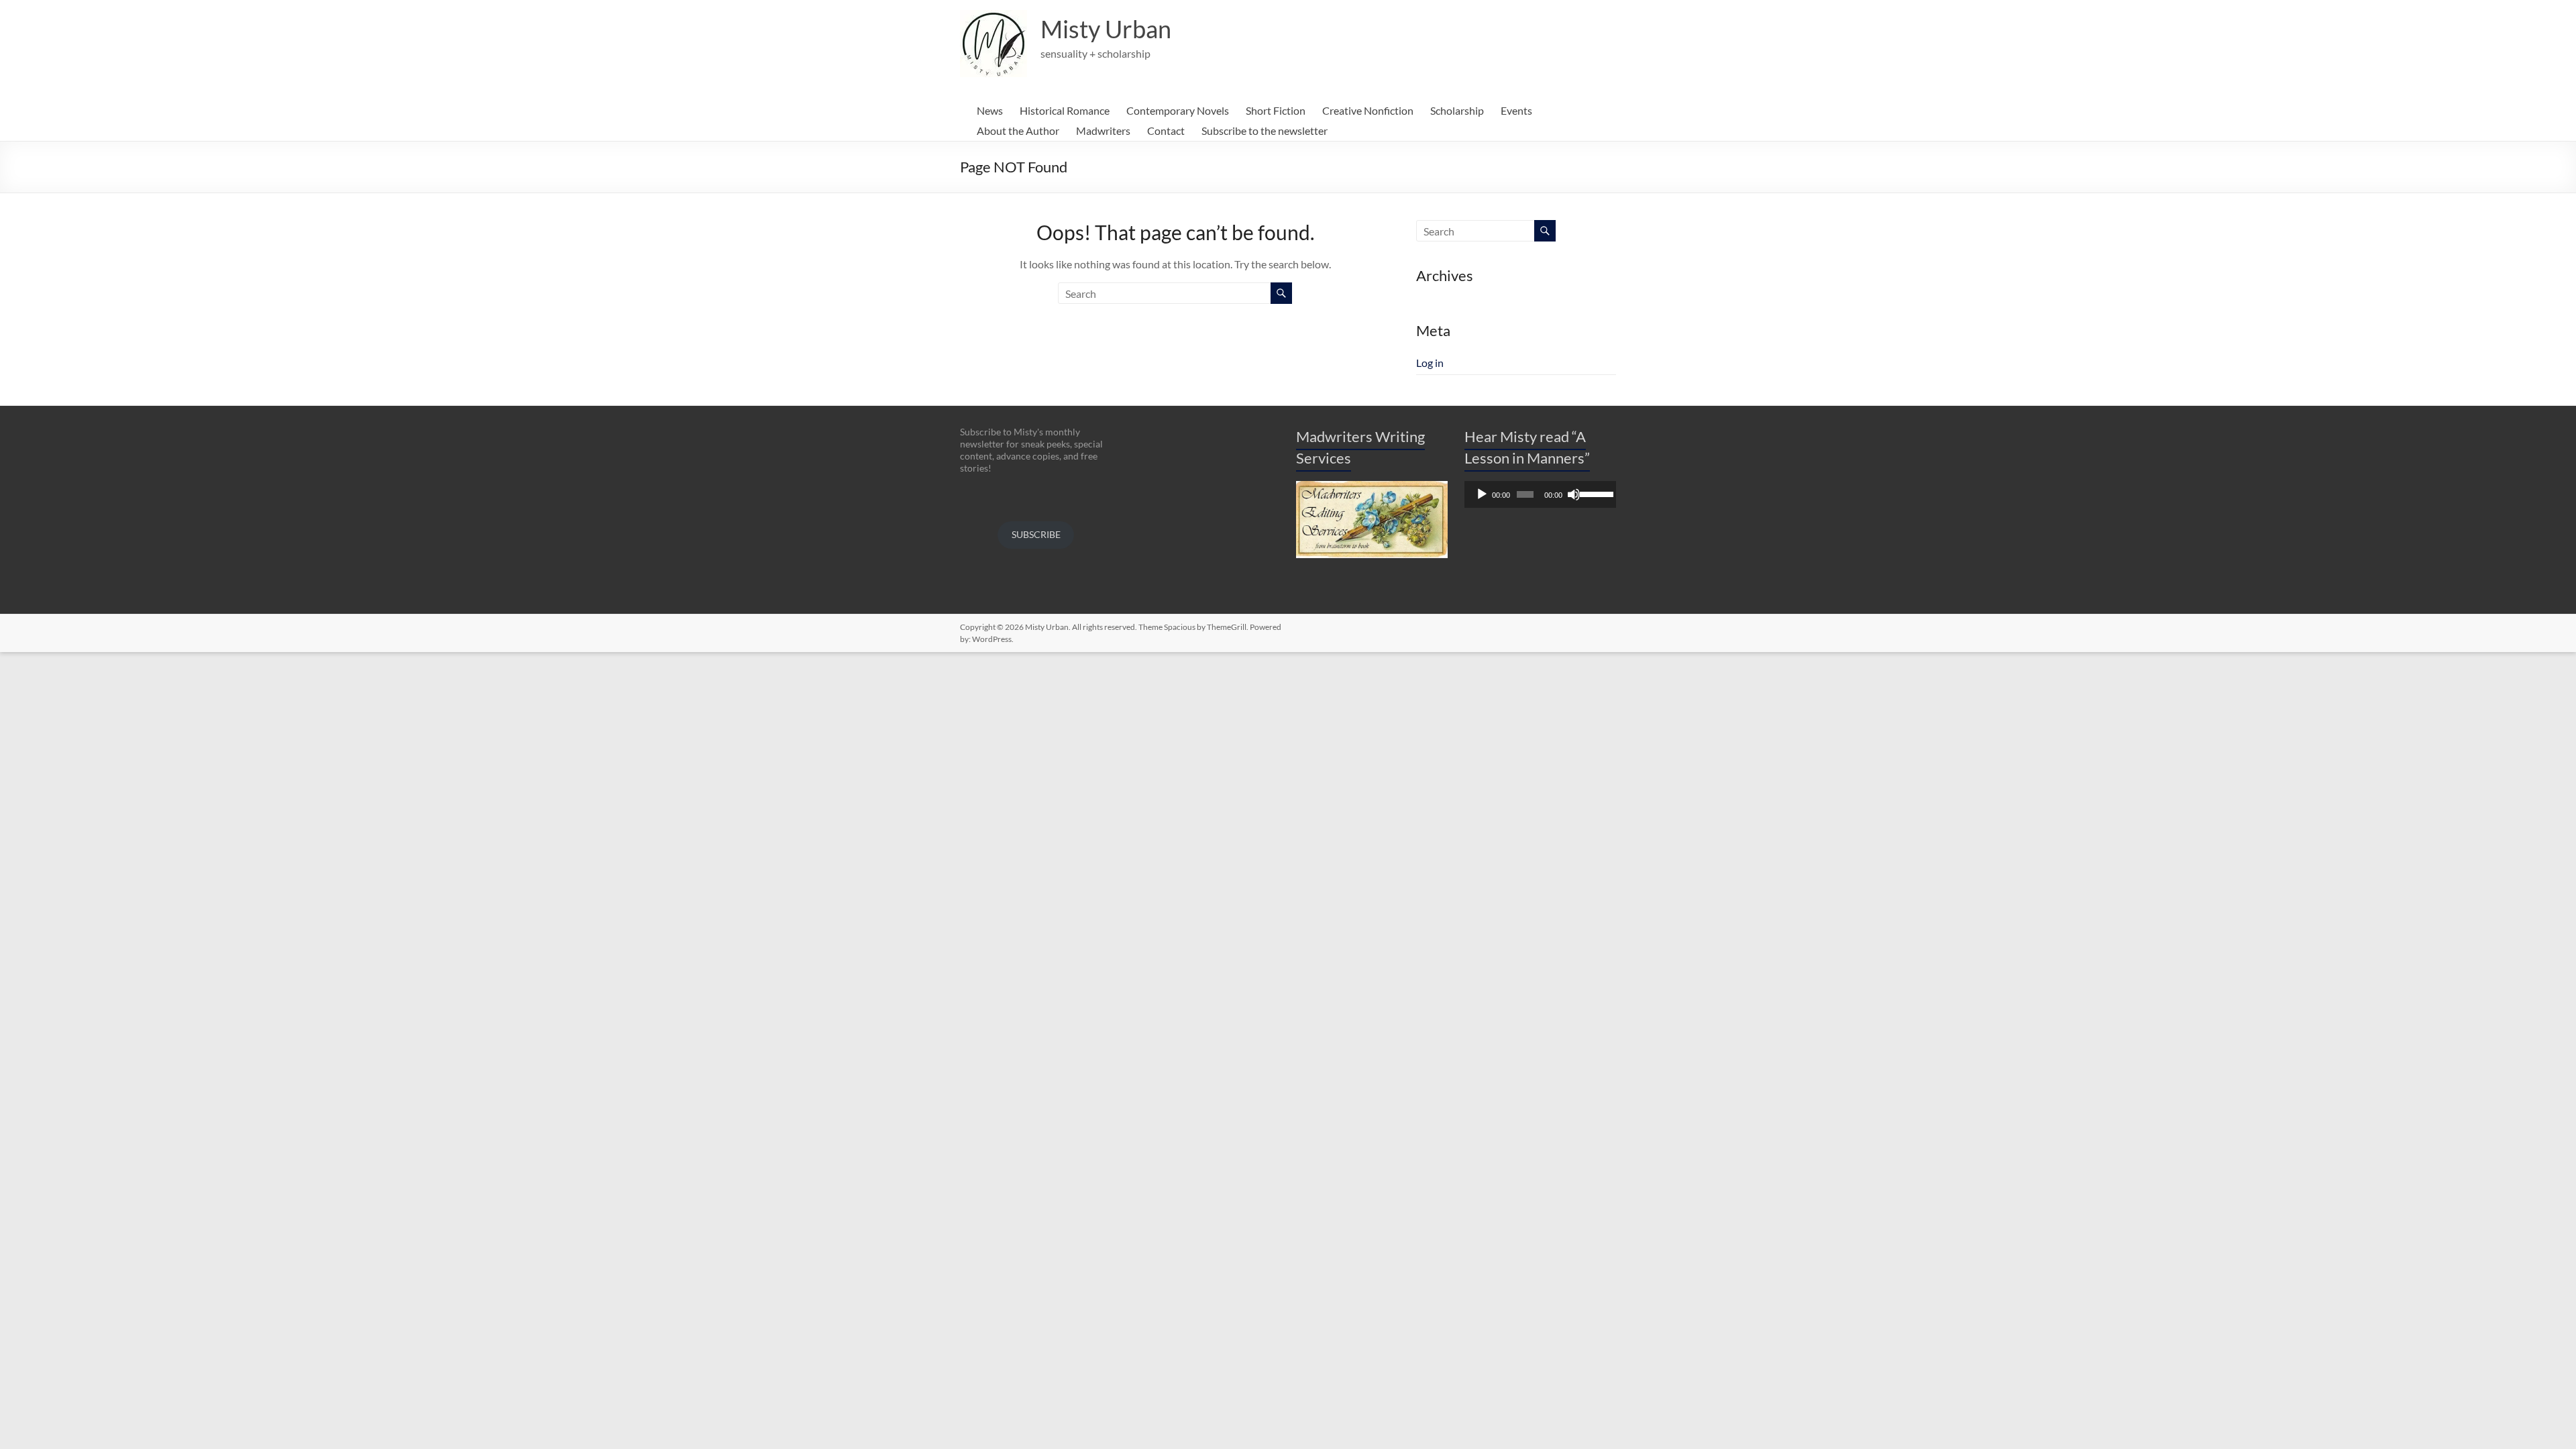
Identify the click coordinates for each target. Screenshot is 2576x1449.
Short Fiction (1276, 110)
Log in (1430, 363)
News (990, 110)
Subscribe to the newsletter (1265, 130)
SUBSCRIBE (1036, 534)
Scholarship (1457, 110)
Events (1516, 110)
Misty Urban (1106, 29)
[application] (1540, 494)
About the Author (1018, 130)
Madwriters (1103, 130)
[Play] (1482, 494)
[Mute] (1574, 494)
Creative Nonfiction (1368, 110)
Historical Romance (1065, 110)
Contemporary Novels (1178, 110)
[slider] (1595, 493)
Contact (1166, 130)
